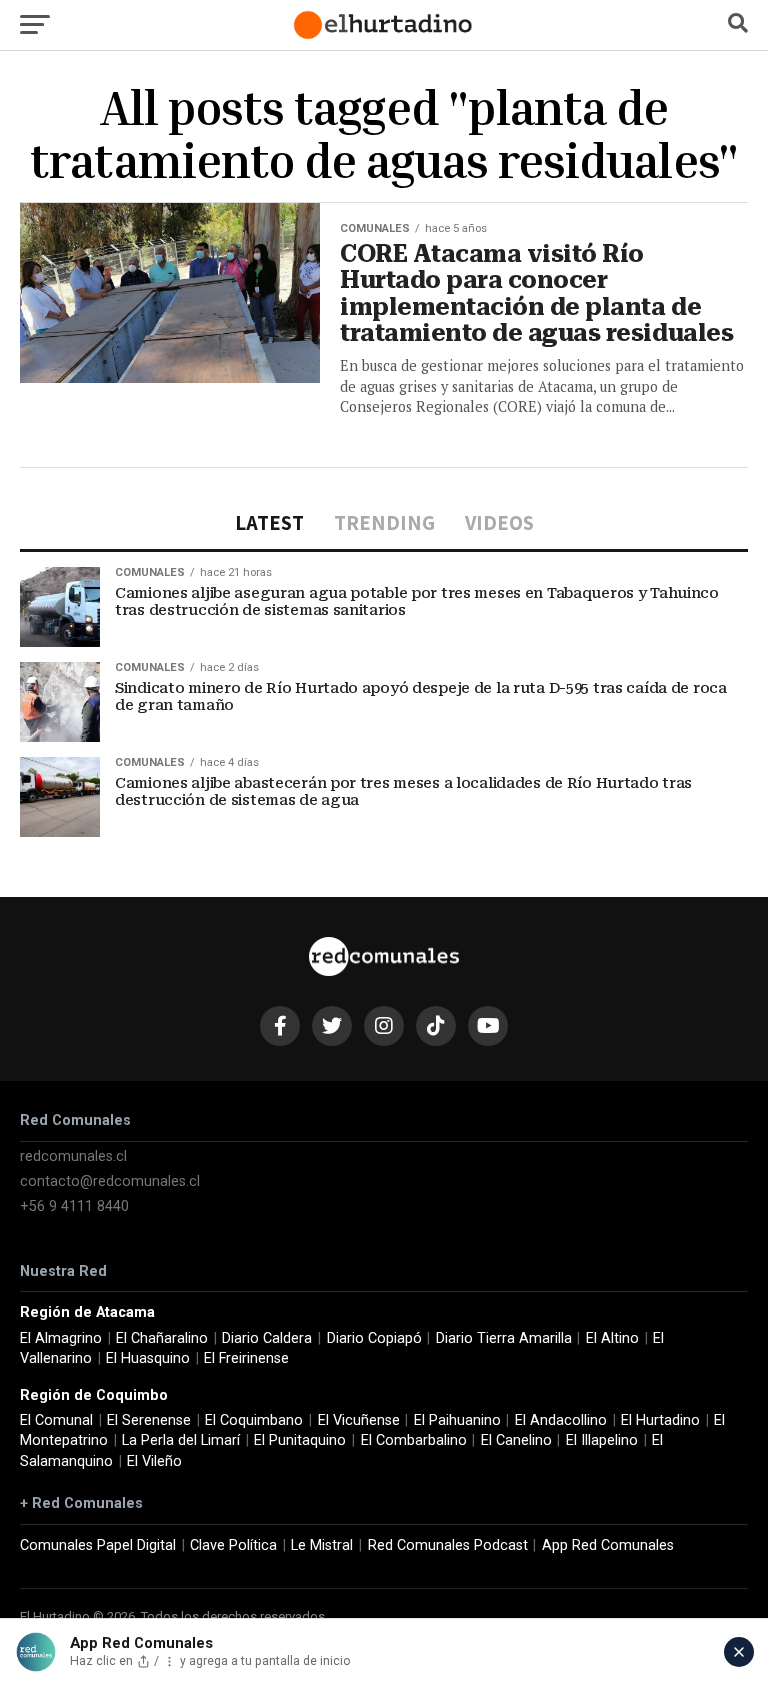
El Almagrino (61, 1338)
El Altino (612, 1338)
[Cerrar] (739, 1652)
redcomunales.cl (73, 1156)
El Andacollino (561, 1420)
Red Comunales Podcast (448, 1545)
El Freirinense (246, 1358)
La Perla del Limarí (181, 1440)
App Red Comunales (608, 1545)
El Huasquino (148, 1358)
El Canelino (516, 1440)
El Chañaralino (162, 1338)
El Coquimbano (254, 1420)
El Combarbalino (414, 1440)
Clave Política (233, 1545)
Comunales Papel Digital (98, 1545)
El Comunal (56, 1420)
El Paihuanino (457, 1420)
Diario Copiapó (374, 1338)
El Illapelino (602, 1440)
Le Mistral (322, 1545)
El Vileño (154, 1461)
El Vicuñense (359, 1420)
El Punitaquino (300, 1440)
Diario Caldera (267, 1338)
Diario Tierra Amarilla (504, 1338)
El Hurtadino (660, 1420)
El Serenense (149, 1420)
